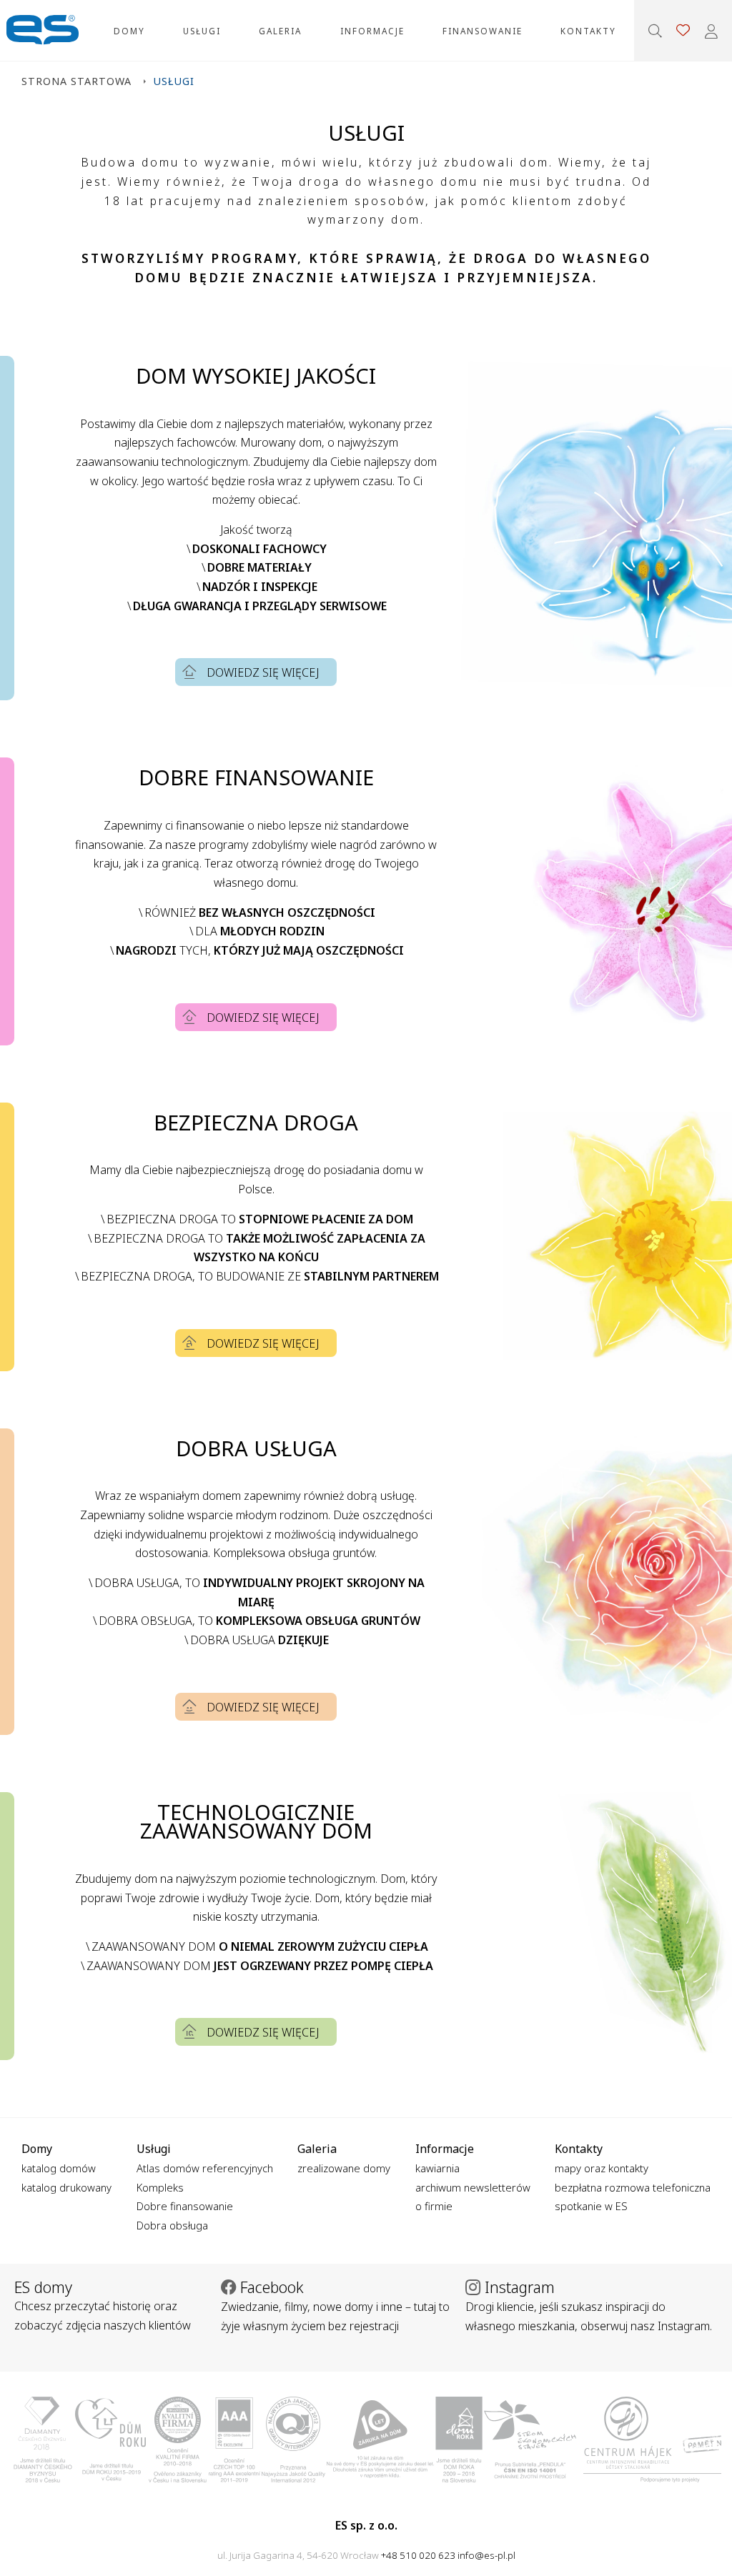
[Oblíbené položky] (683, 30)
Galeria (280, 31)
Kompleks (160, 2187)
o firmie (434, 2206)
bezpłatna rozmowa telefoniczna (633, 2187)
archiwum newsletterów (473, 2187)
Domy (129, 31)
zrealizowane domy (344, 2168)
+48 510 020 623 (418, 2555)
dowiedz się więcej (263, 672)
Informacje (372, 31)
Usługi (202, 31)
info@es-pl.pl (486, 2555)
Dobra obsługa (172, 2225)
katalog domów (59, 2168)
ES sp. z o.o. (43, 30)
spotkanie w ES (591, 2206)
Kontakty (588, 31)
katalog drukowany (66, 2187)
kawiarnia (437, 2168)
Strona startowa (76, 81)
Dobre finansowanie (185, 2206)
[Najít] (655, 31)
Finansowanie (483, 31)
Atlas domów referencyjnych (205, 2168)
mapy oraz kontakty (602, 2168)
